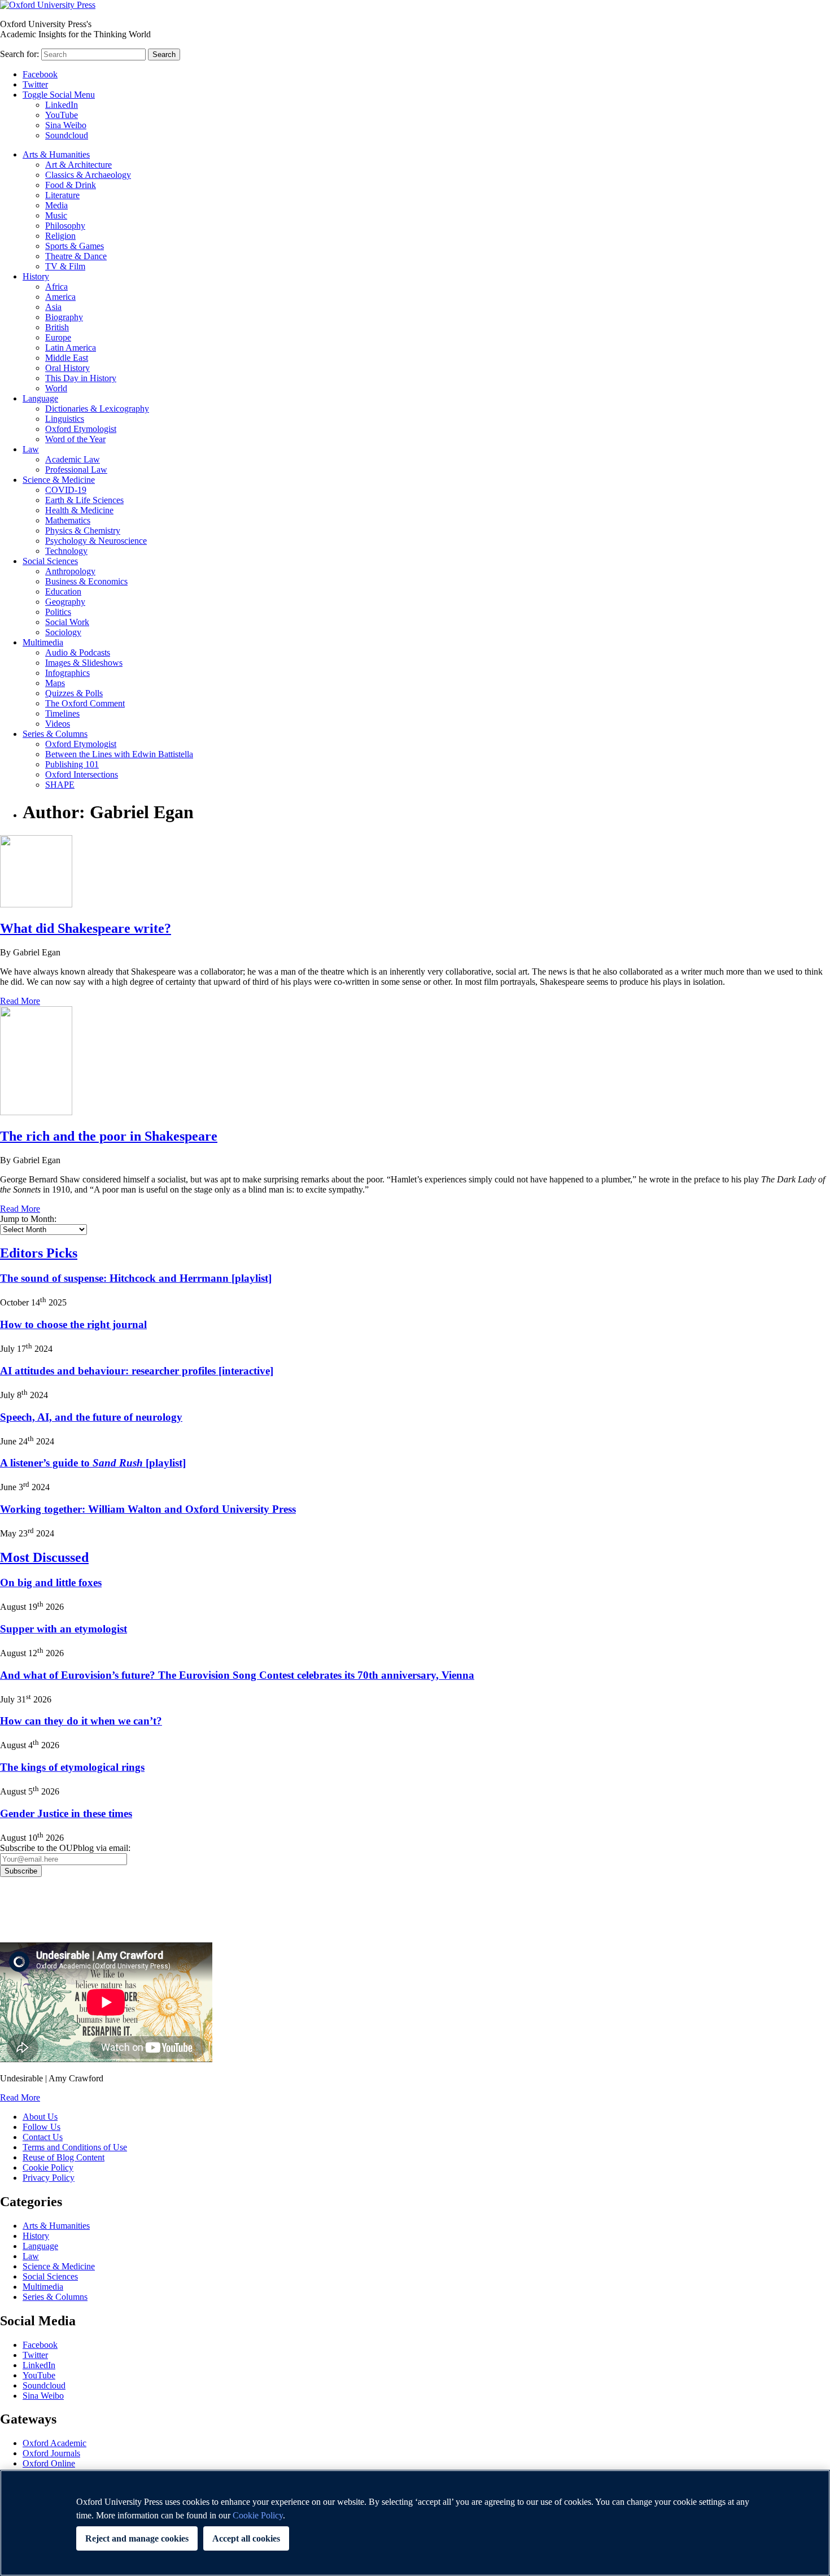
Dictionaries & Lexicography (97, 409)
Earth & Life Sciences (84, 500)
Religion (60, 236)
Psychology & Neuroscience (96, 541)
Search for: (19, 54)
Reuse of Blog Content (64, 2157)
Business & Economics (86, 581)
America (60, 297)
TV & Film (65, 266)
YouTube (62, 115)
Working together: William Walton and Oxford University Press (148, 1509)
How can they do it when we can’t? (81, 1721)
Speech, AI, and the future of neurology (91, 1417)
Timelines (62, 713)
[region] (415, 2523)
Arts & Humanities (56, 154)
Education (63, 591)
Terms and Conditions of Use (75, 2147)
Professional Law (76, 470)
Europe (58, 337)
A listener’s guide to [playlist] (93, 1463)
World (56, 388)
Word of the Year (75, 439)
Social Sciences (50, 561)
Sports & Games (75, 246)
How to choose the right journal (73, 1324)
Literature (62, 195)
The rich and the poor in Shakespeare (109, 1136)
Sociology (63, 632)
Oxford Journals (51, 2453)
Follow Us (41, 2127)
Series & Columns (55, 734)
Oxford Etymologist (81, 429)
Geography (65, 602)
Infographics (67, 673)
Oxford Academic (54, 2443)
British (57, 327)
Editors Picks (39, 1253)
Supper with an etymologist (64, 1629)
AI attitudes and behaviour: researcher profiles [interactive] (137, 1371)
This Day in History (81, 378)
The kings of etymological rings (72, 1767)
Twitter (35, 84)
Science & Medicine (59, 480)
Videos (58, 724)
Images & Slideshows (84, 663)
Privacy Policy (32, 1916)
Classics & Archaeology (88, 175)
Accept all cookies (246, 2538)
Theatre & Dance (76, 256)
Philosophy (65, 226)
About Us (40, 2117)
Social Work (67, 622)
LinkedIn (62, 105)
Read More (20, 1001)
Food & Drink (71, 185)
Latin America (71, 348)
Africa (56, 287)
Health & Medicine (79, 510)
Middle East (67, 358)
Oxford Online (49, 2463)
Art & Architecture (78, 165)
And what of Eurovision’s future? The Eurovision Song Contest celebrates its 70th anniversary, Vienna (237, 1675)
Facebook (40, 74)
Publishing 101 (72, 764)
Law (31, 449)
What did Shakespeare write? (86, 928)
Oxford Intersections (82, 774)
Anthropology (70, 571)
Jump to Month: (28, 1219)
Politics (58, 612)
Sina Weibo (66, 125)
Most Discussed (44, 1557)
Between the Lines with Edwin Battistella (119, 754)
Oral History (67, 368)
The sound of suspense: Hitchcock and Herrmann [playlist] (136, 1278)
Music (56, 215)
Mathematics (68, 520)
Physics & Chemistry (83, 531)
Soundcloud (67, 135)
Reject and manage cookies (137, 2538)
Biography (64, 317)
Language (40, 398)
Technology (66, 551)
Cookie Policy (48, 2167)
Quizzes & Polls (74, 693)
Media (56, 205)
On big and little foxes (51, 1582)
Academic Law (73, 459)
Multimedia (43, 642)
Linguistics (65, 419)
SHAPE (60, 785)
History (36, 276)
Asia (53, 307)
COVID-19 (66, 490)
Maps (55, 683)
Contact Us (43, 2137)
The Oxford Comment (85, 703)
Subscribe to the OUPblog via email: (65, 1848)
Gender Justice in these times (66, 1813)
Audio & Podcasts (78, 652)
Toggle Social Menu (59, 95)
